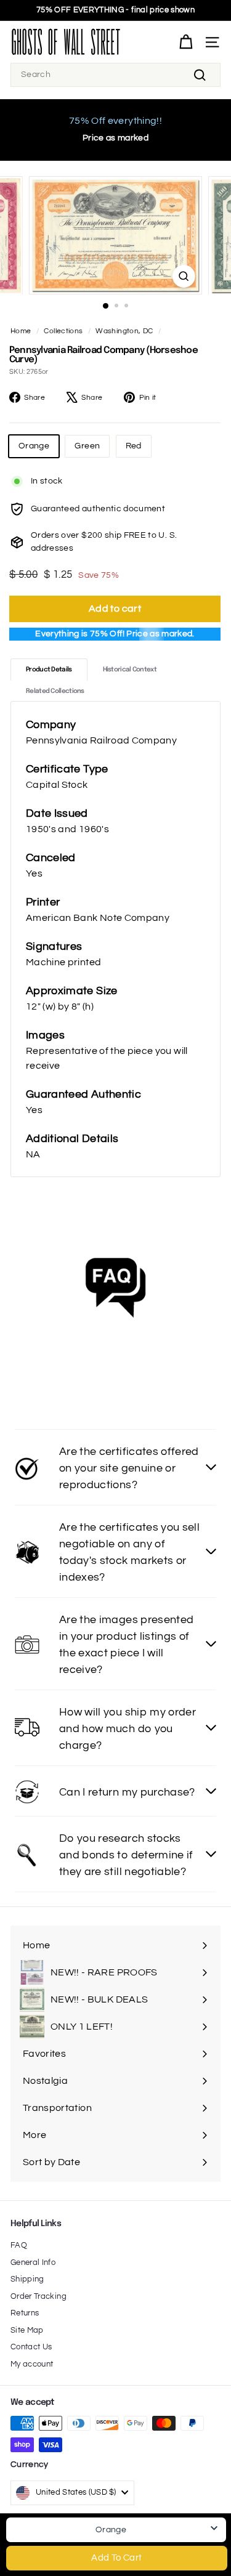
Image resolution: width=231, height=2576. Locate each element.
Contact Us (31, 2347)
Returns (25, 2313)
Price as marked (115, 138)
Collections (63, 331)
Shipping (27, 2279)
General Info (33, 2262)
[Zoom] (184, 276)
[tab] (49, 670)
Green (87, 446)
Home (21, 331)
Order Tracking (38, 2296)
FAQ (19, 2245)
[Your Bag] (186, 42)
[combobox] (115, 75)
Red (134, 446)
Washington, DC (124, 331)
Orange (34, 446)
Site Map (27, 2330)
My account (32, 2364)
